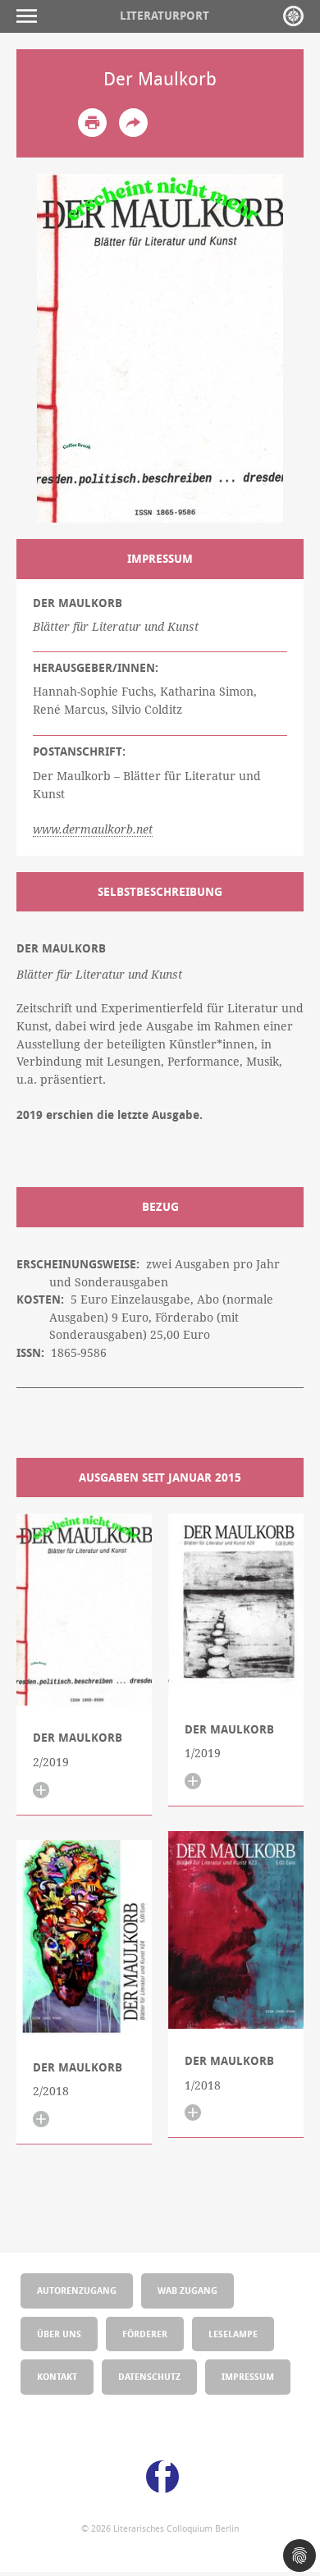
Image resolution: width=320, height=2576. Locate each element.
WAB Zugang (187, 2290)
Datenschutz (149, 2376)
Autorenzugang (77, 2290)
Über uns (59, 2334)
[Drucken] (92, 123)
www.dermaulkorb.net (93, 829)
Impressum (248, 2376)
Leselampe (233, 2334)
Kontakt (57, 2376)
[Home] (293, 16)
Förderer (145, 2334)
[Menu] (31, 16)
